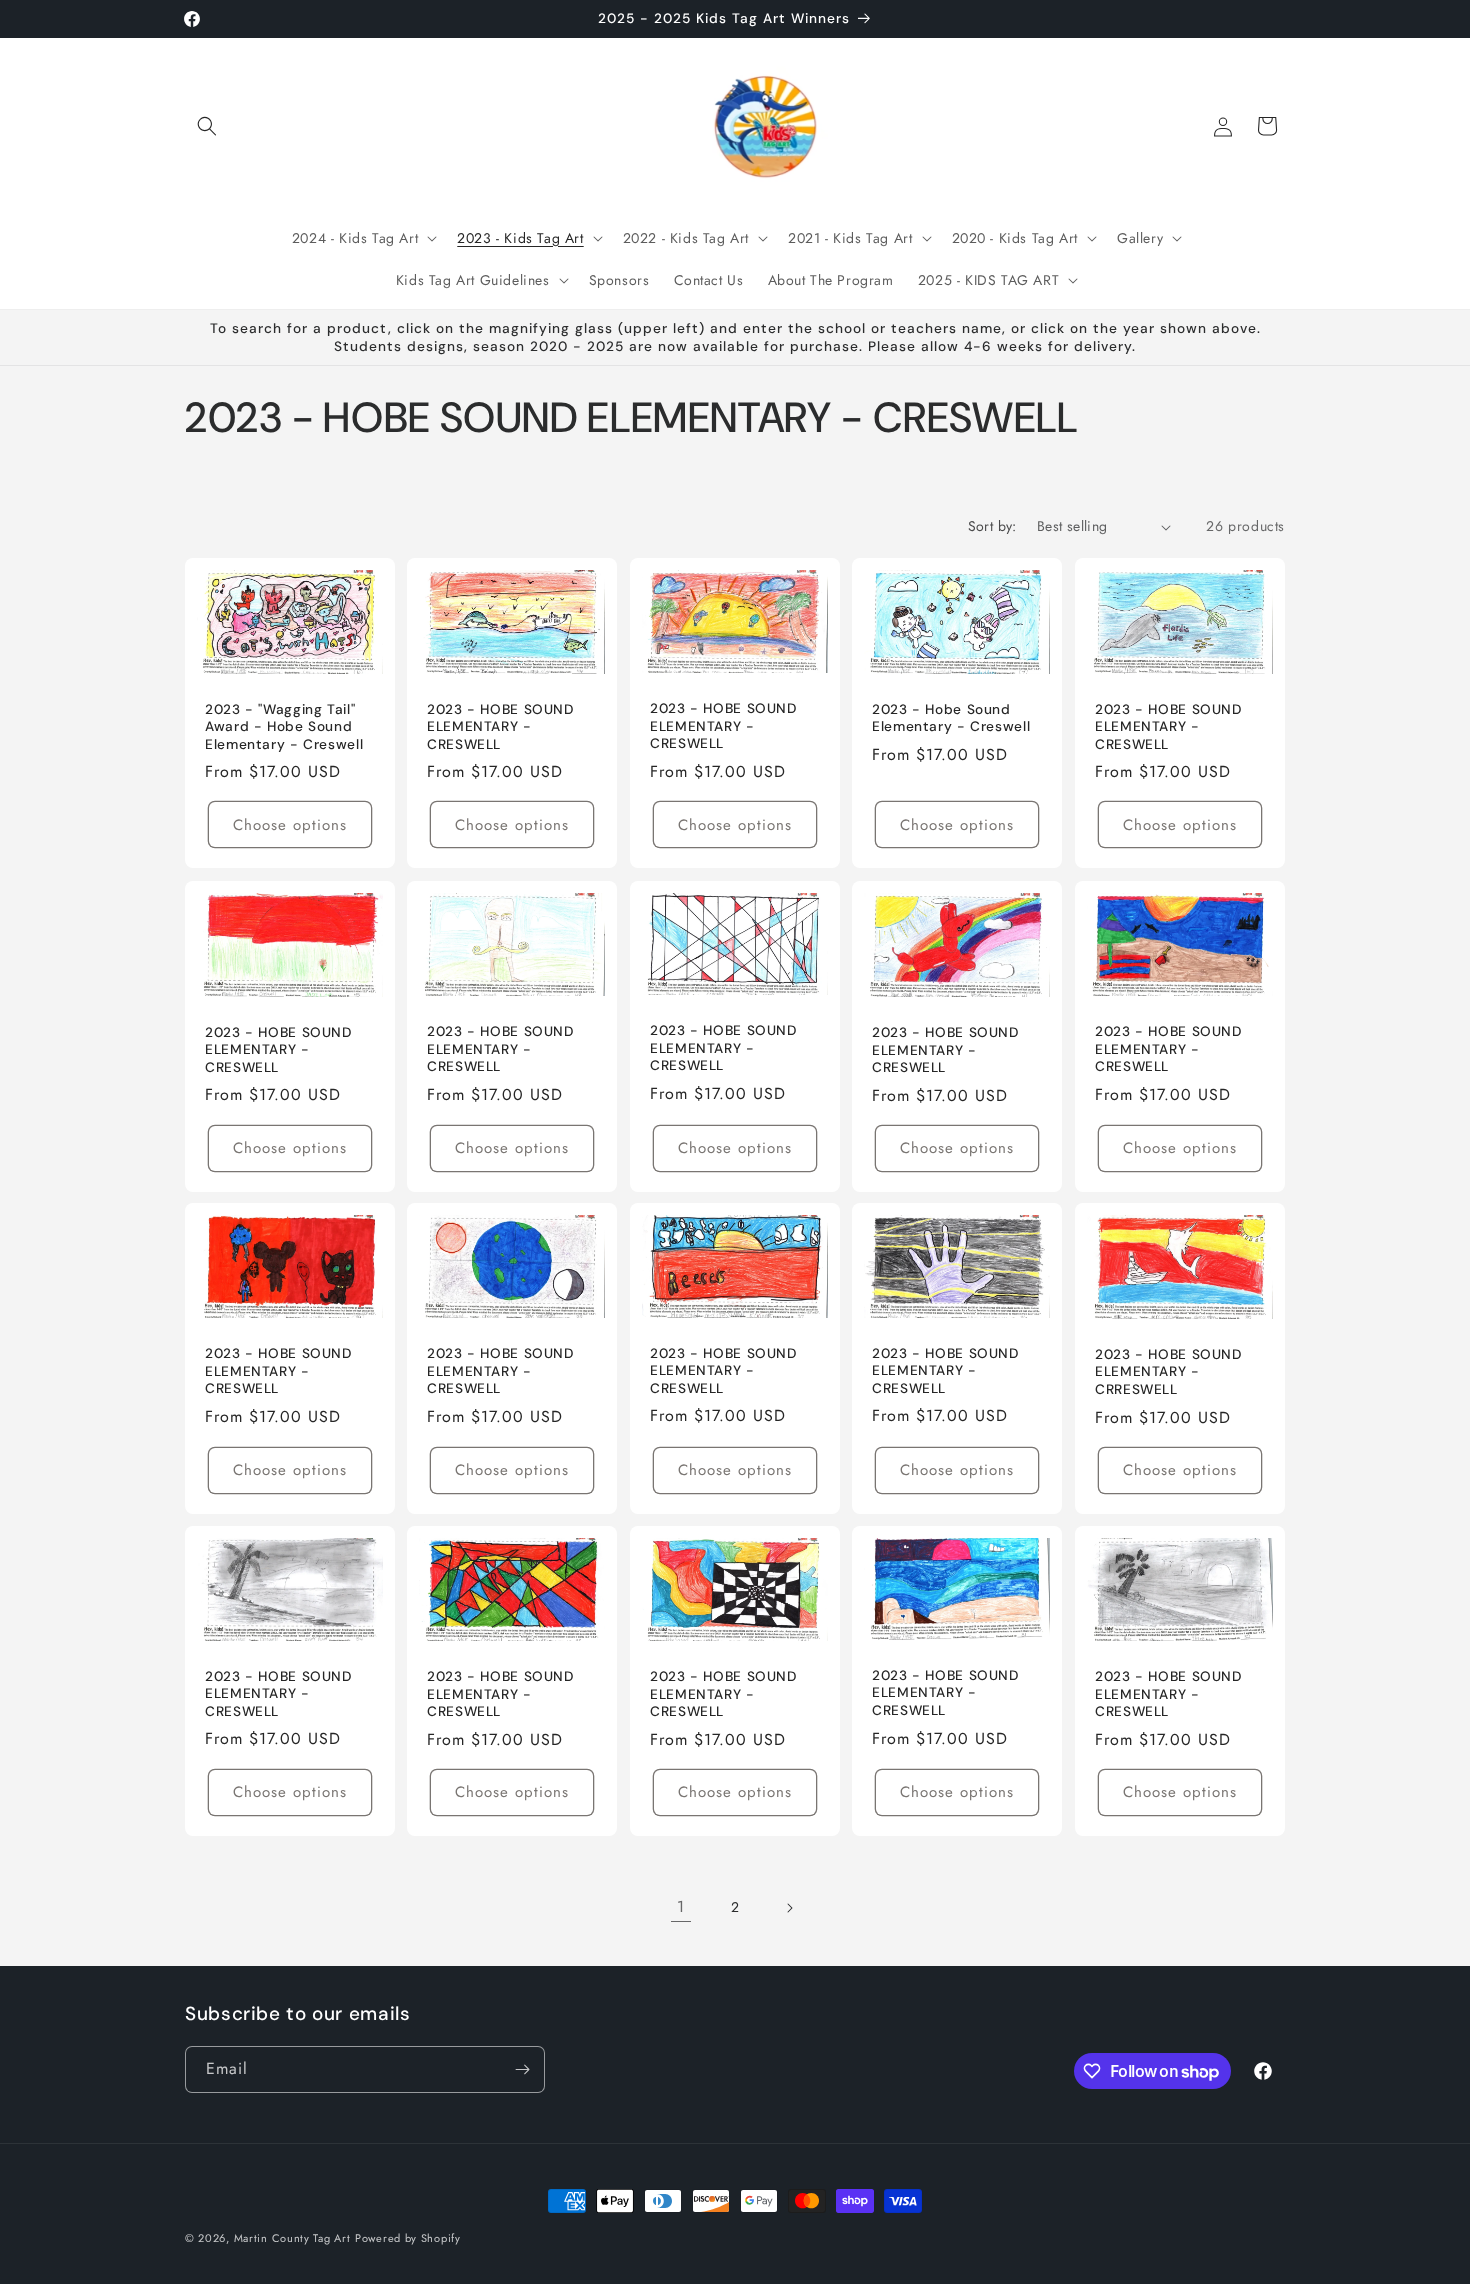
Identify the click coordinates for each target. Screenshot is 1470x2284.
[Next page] (789, 1908)
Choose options (290, 825)
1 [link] (681, 1906)
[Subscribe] (522, 2069)
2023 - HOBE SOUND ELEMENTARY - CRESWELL (500, 727)
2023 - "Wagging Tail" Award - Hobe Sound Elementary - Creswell (284, 727)
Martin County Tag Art (292, 2238)
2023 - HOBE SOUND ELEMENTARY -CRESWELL (945, 1050)
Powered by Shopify (408, 2238)
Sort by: (992, 526)
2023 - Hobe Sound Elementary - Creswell (951, 718)
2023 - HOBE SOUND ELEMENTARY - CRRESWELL (1168, 1372)
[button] (207, 126)
